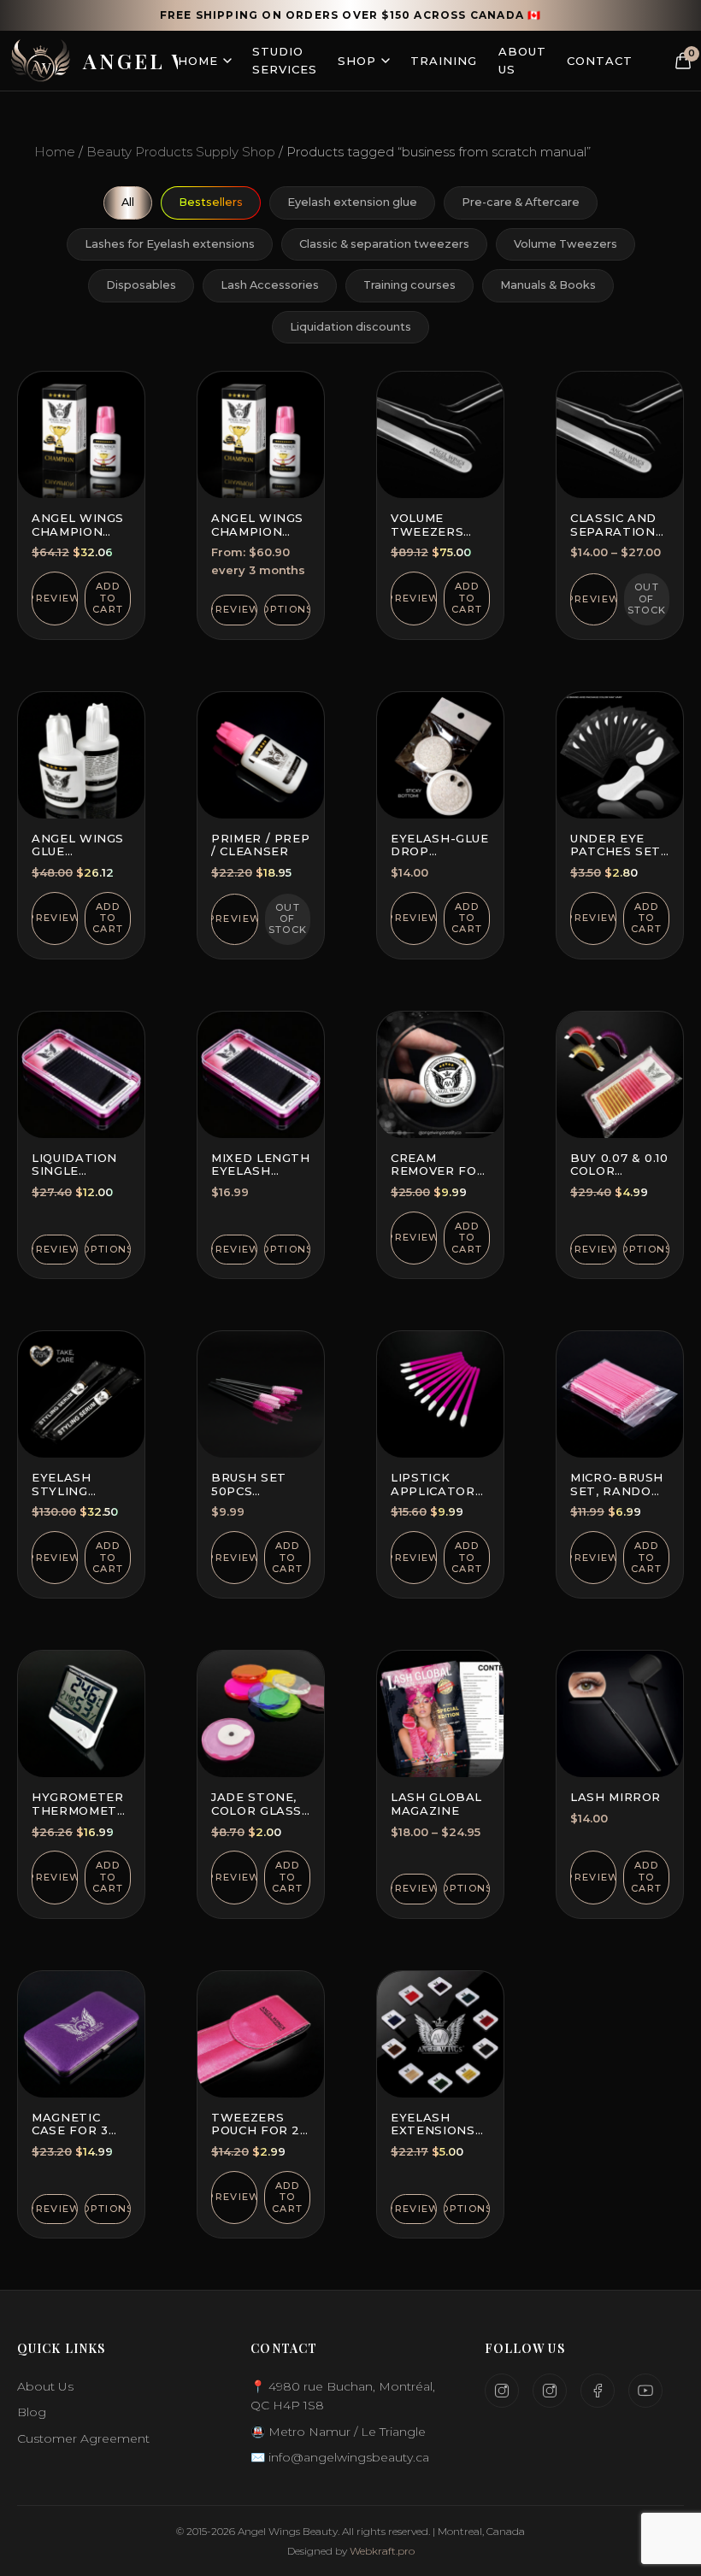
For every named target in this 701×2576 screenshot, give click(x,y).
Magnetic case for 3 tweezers (70, 2130)
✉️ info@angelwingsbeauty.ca (340, 2457)
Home (198, 61)
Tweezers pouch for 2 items (256, 2130)
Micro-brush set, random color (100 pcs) (617, 1497)
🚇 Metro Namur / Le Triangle (338, 2432)
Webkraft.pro (382, 2551)
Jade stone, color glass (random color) (256, 1817)
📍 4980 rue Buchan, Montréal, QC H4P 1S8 (343, 2396)
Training (444, 61)
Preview (55, 598)
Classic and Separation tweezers (613, 531)
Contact (600, 61)
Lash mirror (616, 1797)
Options (287, 609)
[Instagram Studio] (502, 2391)
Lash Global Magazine (436, 1804)
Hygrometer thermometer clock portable (83, 1817)
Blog (32, 2412)
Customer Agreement (83, 2438)
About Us (522, 60)
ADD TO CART (108, 598)
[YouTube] (645, 2391)
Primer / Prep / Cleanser (260, 845)
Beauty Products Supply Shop (181, 152)
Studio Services (285, 60)
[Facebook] (598, 2391)
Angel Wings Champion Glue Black (78, 531)
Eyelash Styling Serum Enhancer (68, 1497)
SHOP (357, 61)
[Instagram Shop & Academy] (550, 2391)
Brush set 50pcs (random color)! (249, 1497)
